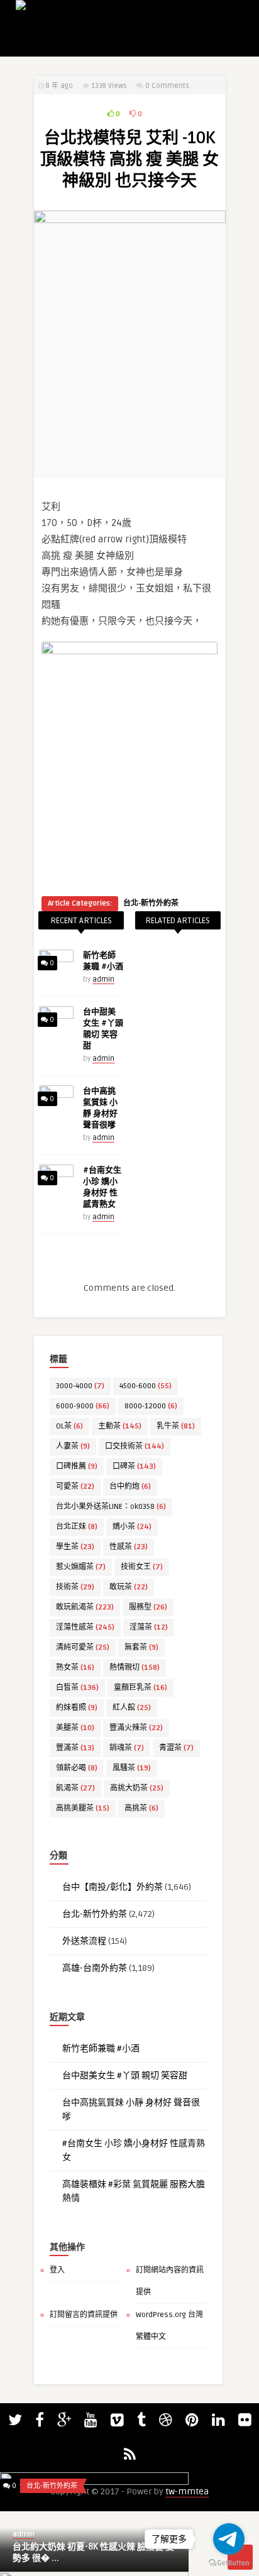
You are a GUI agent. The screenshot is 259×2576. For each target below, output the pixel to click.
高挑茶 (141, 1808)
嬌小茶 (132, 1527)
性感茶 (129, 1547)
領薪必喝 (77, 1768)
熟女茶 (75, 1668)
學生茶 (75, 1547)
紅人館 (132, 1708)
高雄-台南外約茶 (95, 1968)
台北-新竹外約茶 (151, 903)
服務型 (148, 1607)
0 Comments (167, 86)
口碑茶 (134, 1466)
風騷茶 (132, 1768)
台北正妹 (77, 1527)
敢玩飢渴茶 (85, 1607)
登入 (57, 2270)
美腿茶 (75, 1728)
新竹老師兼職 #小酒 (101, 2048)
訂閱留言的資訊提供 (84, 2315)
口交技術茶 (135, 1446)
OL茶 (69, 1426)
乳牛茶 (176, 1426)
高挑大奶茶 (137, 1788)
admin (103, 979)
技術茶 (75, 1587)
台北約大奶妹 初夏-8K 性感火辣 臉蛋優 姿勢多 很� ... (93, 2552)
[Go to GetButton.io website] (229, 2563)
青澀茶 (176, 1748)
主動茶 (120, 1426)
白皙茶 (77, 1688)
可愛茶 (75, 1487)
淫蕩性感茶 (85, 1627)
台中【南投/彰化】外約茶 (113, 1887)
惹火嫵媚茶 (81, 1567)
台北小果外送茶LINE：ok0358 (111, 1507)
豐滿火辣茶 (136, 1728)
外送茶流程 (84, 1941)
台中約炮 (130, 1487)
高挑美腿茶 (83, 1808)
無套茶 (141, 1647)
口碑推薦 (77, 1466)
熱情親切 (135, 1668)
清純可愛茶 (83, 1647)
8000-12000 (151, 1406)
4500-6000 (146, 1386)
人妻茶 (73, 1446)
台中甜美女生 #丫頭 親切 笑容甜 (125, 2075)
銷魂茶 (127, 1748)
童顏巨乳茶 (141, 1688)
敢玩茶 (129, 1587)
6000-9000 (83, 1406)
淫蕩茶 (149, 1627)
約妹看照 (77, 1708)
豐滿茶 (75, 1748)
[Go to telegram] (229, 2539)
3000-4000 (80, 1386)
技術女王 (142, 1567)
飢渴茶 (75, 1788)
